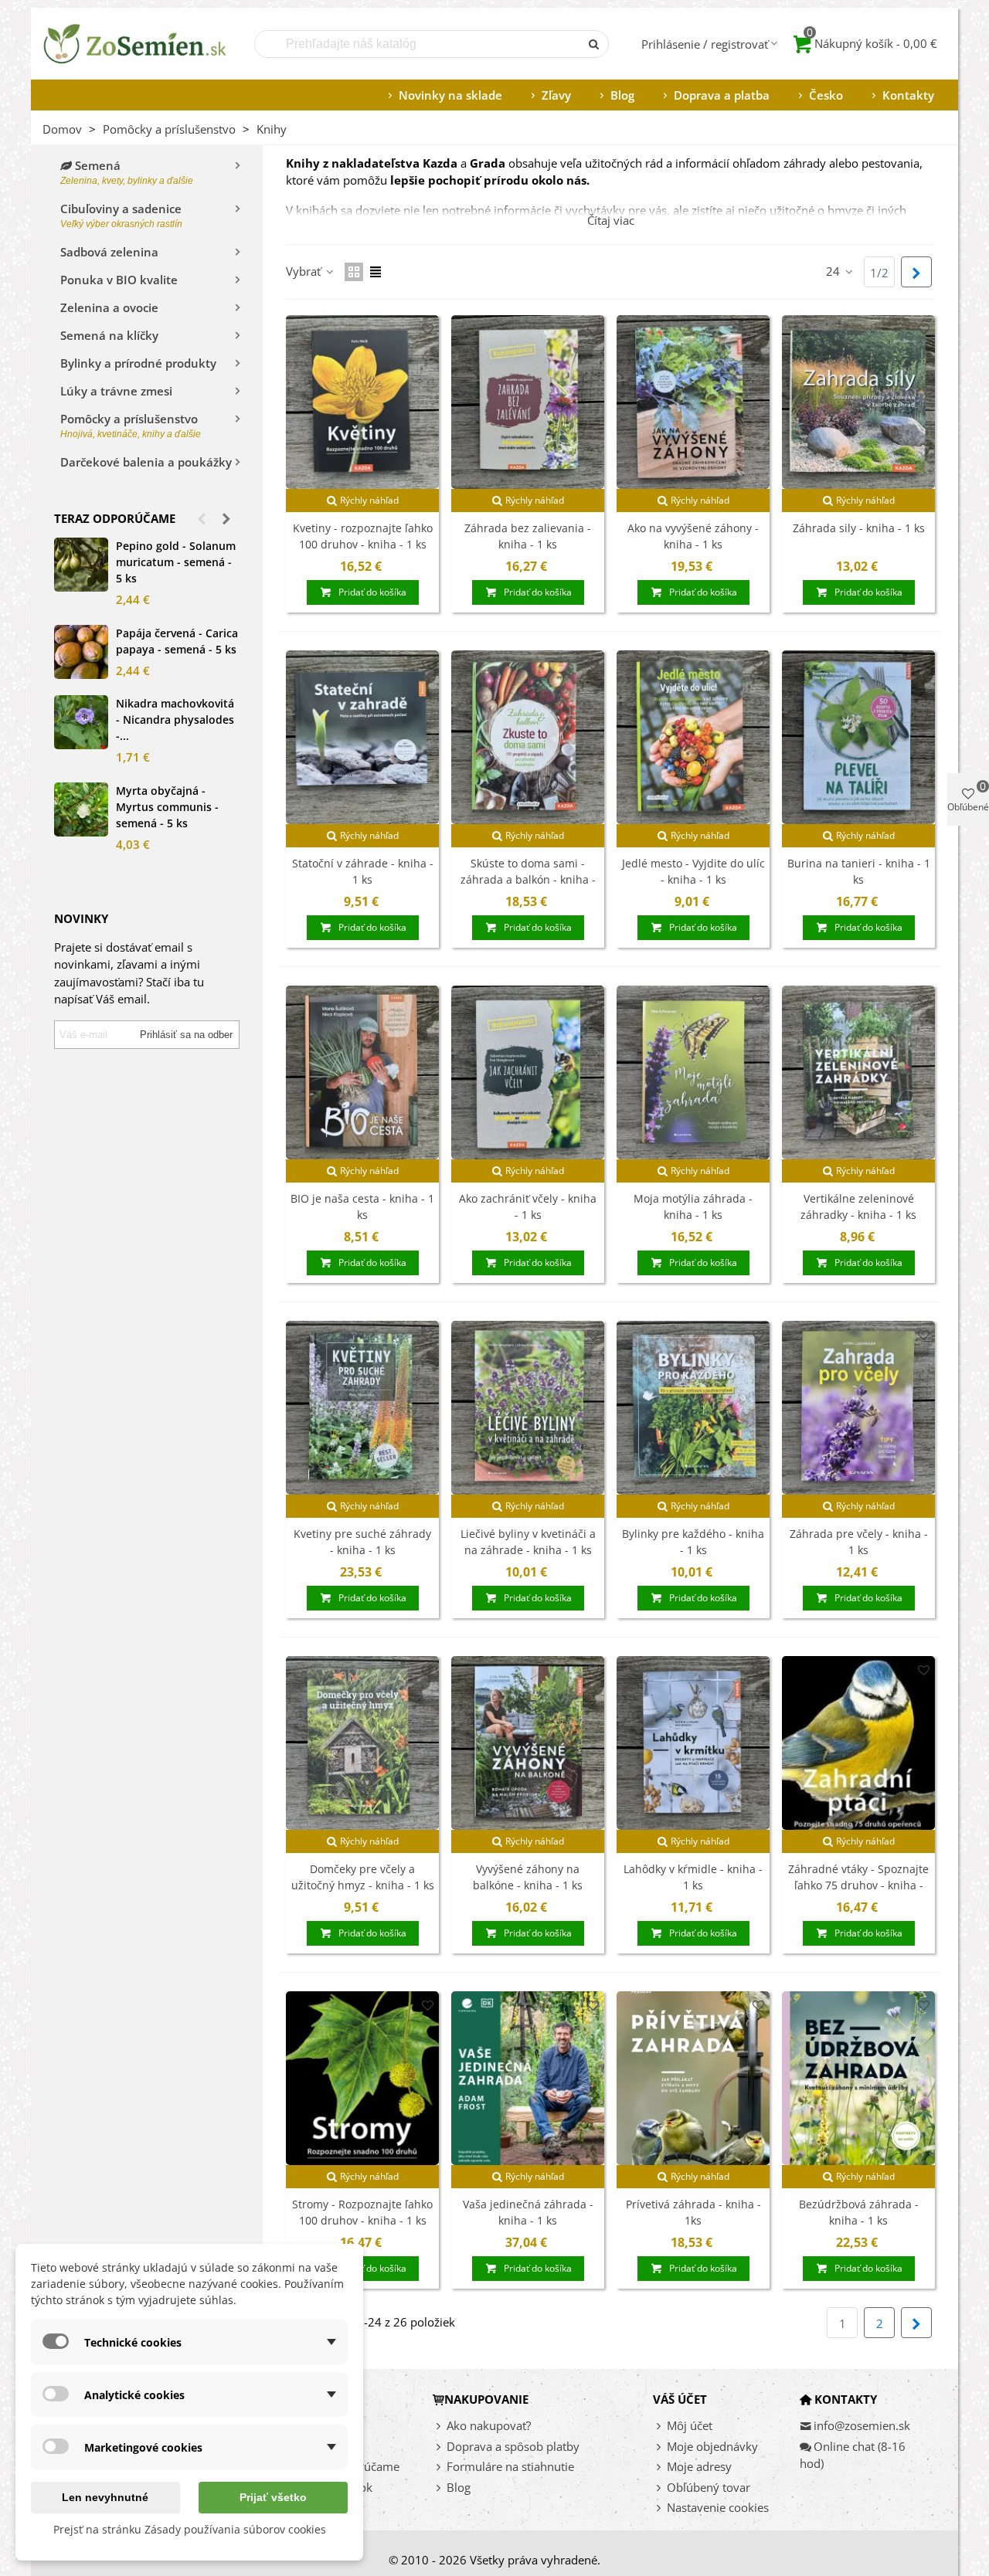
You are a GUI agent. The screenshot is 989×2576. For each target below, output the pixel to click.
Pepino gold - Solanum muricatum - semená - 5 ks (176, 562)
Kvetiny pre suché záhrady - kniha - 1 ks (362, 1542)
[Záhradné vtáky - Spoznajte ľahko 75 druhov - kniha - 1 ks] (858, 1743)
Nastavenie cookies (718, 2507)
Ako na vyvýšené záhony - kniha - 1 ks (693, 536)
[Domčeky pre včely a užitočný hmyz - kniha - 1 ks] (362, 1743)
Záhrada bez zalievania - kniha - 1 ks (528, 536)
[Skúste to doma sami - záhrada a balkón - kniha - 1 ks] (528, 737)
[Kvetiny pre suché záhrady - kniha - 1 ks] (362, 1408)
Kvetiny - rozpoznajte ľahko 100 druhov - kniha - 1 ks (363, 536)
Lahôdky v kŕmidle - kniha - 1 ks (693, 1877)
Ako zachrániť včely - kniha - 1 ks (528, 1207)
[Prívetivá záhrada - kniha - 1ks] (693, 2078)
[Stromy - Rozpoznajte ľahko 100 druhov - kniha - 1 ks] (362, 2078)
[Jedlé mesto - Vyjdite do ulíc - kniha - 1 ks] (693, 737)
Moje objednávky (712, 2446)
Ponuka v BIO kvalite (119, 280)
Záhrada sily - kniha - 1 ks (859, 528)
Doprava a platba (722, 95)
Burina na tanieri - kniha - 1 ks (859, 871)
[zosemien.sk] (135, 44)
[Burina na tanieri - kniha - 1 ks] (858, 737)
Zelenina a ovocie (109, 307)
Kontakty (908, 95)
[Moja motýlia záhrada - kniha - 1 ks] (693, 1072)
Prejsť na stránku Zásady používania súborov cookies (190, 2529)
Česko (826, 95)
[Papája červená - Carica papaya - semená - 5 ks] (81, 652)
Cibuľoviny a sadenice (121, 215)
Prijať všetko (273, 2497)
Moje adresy (699, 2466)
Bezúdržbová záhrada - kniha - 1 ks (859, 2212)
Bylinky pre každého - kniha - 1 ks (693, 1542)
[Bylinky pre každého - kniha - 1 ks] (693, 1408)
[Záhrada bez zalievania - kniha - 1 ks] (528, 402)
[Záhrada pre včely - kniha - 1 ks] (858, 1408)
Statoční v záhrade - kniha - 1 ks (363, 871)
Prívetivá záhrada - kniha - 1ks (693, 2212)
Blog (622, 95)
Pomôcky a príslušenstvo (131, 425)
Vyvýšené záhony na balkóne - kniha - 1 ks (528, 1877)
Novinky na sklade (450, 95)
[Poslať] (595, 44)
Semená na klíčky (109, 335)
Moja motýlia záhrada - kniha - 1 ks (693, 1207)
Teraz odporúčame (115, 518)
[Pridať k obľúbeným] (428, 329)
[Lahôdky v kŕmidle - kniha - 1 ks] (693, 1743)
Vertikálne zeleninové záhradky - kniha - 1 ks (858, 1207)
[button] (202, 518)
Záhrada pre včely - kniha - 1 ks (859, 1542)
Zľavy (556, 95)
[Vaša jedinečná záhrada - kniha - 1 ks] (528, 2078)
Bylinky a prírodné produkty (138, 363)
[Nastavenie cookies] (660, 2508)
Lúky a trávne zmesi (116, 391)
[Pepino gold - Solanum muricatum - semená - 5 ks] (81, 565)
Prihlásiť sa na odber (186, 1035)
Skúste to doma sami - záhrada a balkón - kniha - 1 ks (528, 879)
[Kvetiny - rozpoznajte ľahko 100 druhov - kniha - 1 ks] (362, 402)
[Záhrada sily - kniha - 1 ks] (858, 402)
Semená (127, 172)
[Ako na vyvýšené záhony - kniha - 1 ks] (693, 402)
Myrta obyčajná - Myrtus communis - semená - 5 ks (167, 807)
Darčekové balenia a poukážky (146, 462)
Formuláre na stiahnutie (510, 2466)
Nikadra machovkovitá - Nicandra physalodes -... (175, 720)
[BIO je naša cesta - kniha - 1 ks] (362, 1072)
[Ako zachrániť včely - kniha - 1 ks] (528, 1072)
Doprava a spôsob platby (513, 2446)
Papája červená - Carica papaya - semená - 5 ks (177, 641)
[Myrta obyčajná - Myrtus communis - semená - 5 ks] (81, 809)
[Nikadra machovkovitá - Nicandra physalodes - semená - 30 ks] (81, 722)
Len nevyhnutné (105, 2497)
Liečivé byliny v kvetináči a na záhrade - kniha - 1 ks (528, 1542)
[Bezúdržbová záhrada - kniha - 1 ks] (858, 2078)
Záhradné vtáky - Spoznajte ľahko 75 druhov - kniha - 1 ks (858, 1885)
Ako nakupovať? (489, 2425)
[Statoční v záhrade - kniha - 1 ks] (362, 737)
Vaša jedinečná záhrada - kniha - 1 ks (528, 2212)
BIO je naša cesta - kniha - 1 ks (362, 1207)
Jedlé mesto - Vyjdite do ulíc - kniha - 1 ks (693, 871)
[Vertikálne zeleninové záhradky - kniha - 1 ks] (858, 1072)
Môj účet (690, 2425)
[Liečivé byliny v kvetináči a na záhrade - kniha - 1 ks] (528, 1408)
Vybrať (305, 271)
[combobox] (418, 44)
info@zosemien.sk (862, 2425)
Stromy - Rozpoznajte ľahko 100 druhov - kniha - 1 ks (362, 2212)
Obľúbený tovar (709, 2487)
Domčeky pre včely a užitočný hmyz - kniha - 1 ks (363, 1877)
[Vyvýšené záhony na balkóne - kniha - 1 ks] (528, 1743)
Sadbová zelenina (109, 252)
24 (834, 271)
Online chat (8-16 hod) (853, 2455)
